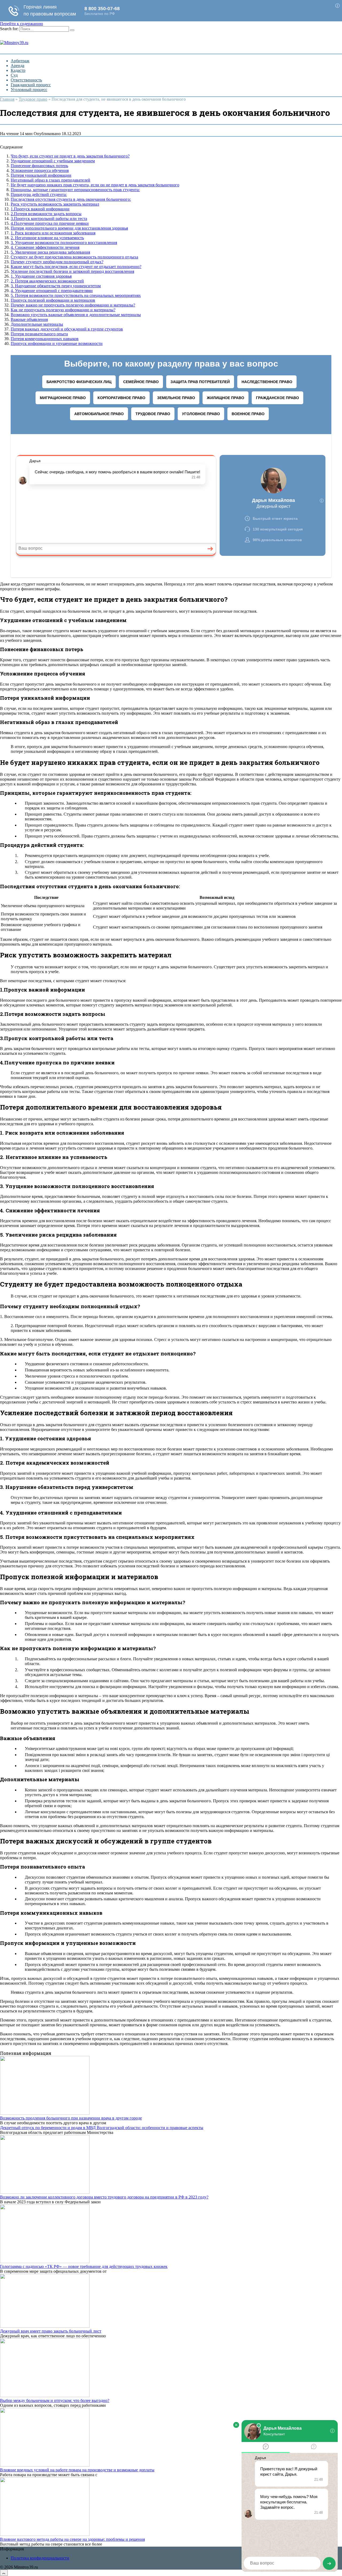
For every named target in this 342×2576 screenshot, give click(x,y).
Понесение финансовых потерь (39, 166)
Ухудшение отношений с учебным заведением (53, 161)
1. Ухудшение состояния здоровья (41, 276)
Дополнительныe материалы (37, 324)
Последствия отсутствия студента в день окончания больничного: (71, 199)
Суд (14, 75)
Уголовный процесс (29, 90)
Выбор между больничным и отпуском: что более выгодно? (55, 2400)
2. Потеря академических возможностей (47, 281)
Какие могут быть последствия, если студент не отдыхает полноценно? (76, 267)
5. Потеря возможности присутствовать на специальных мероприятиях (76, 295)
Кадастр (18, 70)
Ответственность (26, 80)
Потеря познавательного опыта (39, 334)
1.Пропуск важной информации (40, 209)
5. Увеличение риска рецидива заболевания (50, 252)
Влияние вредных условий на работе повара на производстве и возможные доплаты (77, 2470)
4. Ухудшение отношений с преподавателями (52, 291)
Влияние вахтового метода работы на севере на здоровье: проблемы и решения (72, 2539)
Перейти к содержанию (22, 24)
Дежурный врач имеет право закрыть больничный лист (51, 2331)
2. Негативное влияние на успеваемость (47, 238)
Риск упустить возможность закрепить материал (55, 204)
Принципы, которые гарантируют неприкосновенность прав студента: (75, 190)
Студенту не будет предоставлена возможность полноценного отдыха (74, 257)
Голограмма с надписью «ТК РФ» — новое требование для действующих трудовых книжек (84, 2266)
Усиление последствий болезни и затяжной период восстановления (72, 271)
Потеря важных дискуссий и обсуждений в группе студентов (67, 329)
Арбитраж (20, 61)
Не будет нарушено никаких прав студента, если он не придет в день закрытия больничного (95, 185)
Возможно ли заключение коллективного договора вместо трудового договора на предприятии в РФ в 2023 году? (104, 2197)
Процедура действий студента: (39, 194)
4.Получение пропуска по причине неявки (50, 223)
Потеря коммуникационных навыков (45, 339)
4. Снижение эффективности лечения (45, 247)
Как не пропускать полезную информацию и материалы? (63, 310)
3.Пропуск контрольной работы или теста (49, 219)
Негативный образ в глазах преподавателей (50, 180)
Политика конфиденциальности (40, 2558)
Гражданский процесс (31, 85)
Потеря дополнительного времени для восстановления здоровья (69, 228)
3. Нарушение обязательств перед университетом (56, 286)
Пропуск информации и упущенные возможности (57, 343)
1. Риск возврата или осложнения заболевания (53, 233)
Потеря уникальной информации (41, 175)
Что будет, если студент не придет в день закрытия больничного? (70, 156)
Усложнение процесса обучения (40, 170)
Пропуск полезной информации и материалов (53, 300)
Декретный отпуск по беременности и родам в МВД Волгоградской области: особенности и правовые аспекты (102, 2128)
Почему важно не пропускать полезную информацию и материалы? (73, 305)
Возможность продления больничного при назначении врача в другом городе (71, 2118)
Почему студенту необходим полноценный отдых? (57, 262)
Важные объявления (29, 319)
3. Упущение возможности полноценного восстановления (64, 243)
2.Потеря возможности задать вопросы (46, 214)
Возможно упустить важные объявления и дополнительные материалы (76, 315)
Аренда (18, 66)
